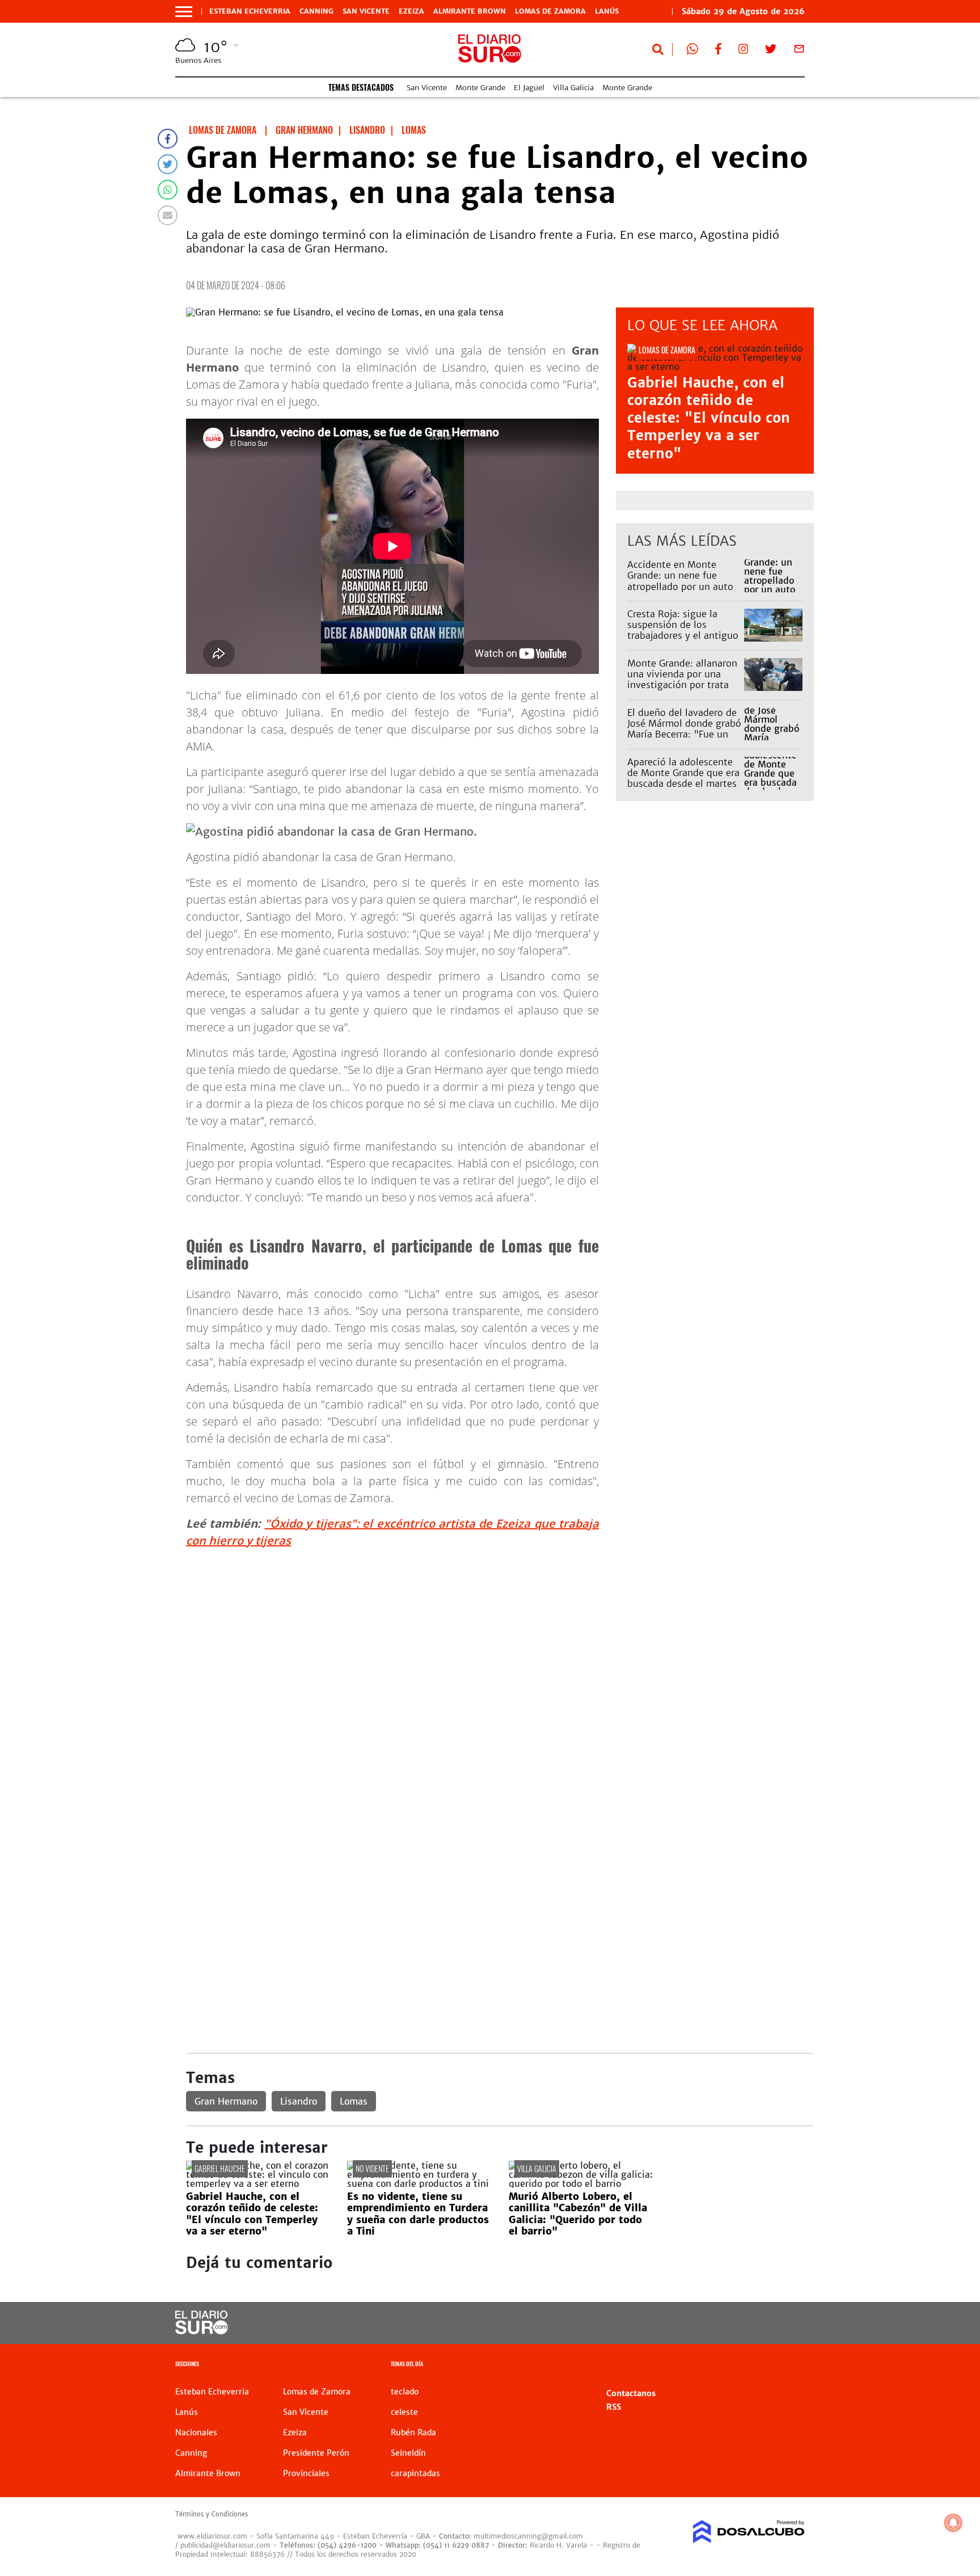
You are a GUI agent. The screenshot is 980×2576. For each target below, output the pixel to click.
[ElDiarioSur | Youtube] (727, 2323)
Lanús (607, 11)
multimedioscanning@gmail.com (528, 2536)
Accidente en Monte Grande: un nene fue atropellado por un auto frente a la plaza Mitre (680, 581)
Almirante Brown (470, 11)
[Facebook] (168, 139)
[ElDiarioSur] (202, 2331)
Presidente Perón (316, 2453)
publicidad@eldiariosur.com (225, 2545)
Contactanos (631, 2393)
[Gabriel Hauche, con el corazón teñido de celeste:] (258, 2183)
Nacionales (196, 2432)
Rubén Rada (413, 2432)
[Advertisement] (500, 1637)
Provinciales (306, 2473)
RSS (614, 2407)
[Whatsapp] (168, 190)
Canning (316, 11)
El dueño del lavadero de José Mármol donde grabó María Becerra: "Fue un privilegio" (684, 729)
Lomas (354, 2101)
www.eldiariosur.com (212, 2536)
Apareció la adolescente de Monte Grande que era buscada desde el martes (683, 773)
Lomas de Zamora (550, 11)
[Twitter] (168, 164)
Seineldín (408, 2453)
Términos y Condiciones (212, 2514)
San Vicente (366, 11)
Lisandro (299, 2101)
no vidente (372, 2168)
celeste (404, 2412)
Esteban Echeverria (250, 11)
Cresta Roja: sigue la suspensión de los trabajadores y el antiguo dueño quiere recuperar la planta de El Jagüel (684, 636)
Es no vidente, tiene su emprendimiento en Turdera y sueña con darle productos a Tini (418, 2214)
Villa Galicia (573, 88)
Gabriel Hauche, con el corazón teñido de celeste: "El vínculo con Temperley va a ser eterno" (709, 418)
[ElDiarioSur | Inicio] (792, 2365)
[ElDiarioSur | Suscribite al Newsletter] (799, 51)
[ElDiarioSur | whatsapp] (692, 51)
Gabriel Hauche (220, 2168)
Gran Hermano (226, 2101)
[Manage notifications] (953, 2523)
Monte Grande (480, 88)
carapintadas (415, 2473)
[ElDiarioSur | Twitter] (771, 51)
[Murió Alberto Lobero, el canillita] (581, 2183)
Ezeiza (411, 11)
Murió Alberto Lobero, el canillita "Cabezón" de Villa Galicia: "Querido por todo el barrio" (578, 2214)
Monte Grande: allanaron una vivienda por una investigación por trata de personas (682, 680)
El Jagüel (529, 88)
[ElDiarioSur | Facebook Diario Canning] (718, 51)
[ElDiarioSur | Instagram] (744, 51)
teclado (405, 2392)
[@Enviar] (168, 215)
